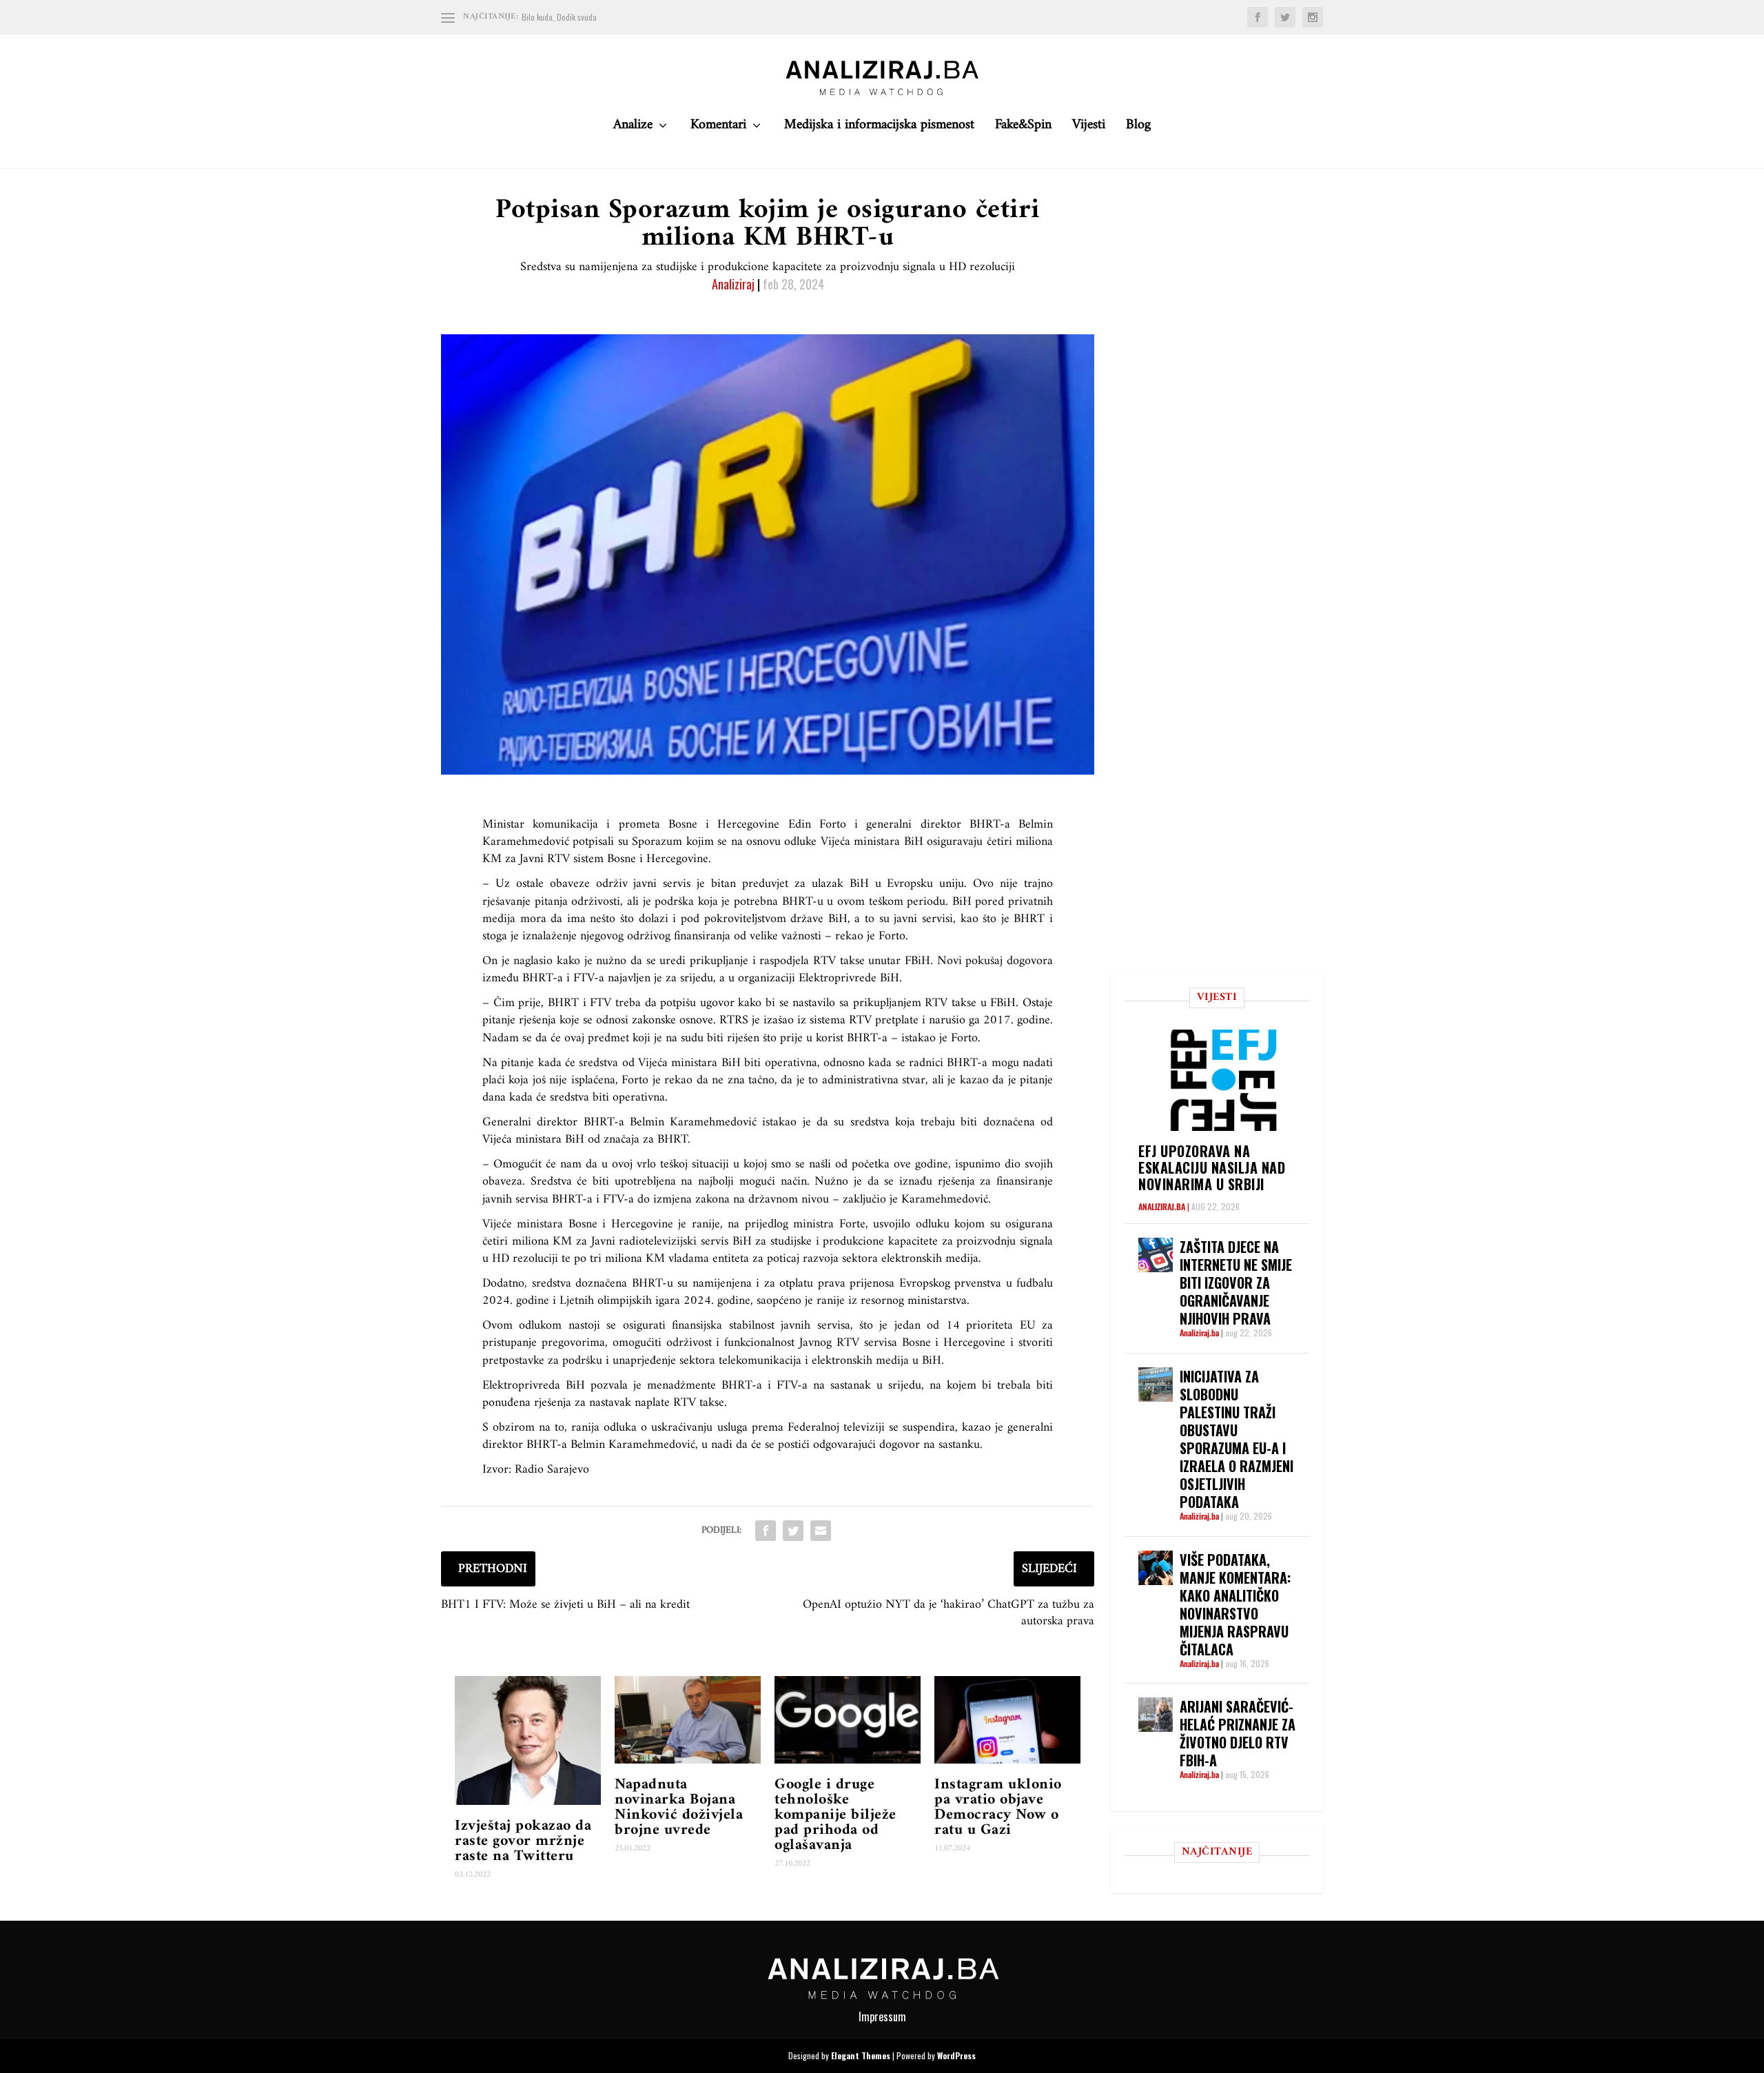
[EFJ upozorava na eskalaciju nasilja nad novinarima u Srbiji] (1224, 1080)
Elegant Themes (861, 2055)
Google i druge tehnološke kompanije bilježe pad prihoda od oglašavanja (835, 1815)
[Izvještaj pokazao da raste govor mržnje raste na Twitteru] (528, 1740)
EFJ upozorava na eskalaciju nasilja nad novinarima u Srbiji (1212, 1167)
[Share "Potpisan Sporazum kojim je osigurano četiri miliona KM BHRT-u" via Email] (821, 1531)
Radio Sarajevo (552, 1470)
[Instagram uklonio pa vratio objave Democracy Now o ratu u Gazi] (1007, 1720)
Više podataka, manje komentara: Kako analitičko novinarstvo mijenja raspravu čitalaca (1235, 1604)
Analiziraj (733, 284)
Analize (633, 129)
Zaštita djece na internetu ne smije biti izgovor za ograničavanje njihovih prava (1236, 1283)
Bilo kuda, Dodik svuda (559, 17)
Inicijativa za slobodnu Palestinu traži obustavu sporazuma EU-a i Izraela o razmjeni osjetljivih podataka (1237, 1439)
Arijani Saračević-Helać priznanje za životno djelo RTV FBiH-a (1238, 1733)
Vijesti (1089, 129)
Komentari (718, 129)
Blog (1138, 129)
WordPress (956, 2055)
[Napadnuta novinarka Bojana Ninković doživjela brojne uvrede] (688, 1720)
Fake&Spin (1023, 129)
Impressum (882, 2016)
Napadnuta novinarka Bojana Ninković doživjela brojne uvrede (679, 1807)
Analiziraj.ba (1162, 1206)
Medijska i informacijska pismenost (879, 129)
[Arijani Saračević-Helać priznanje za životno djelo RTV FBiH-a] (1156, 1715)
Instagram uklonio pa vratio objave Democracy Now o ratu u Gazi (998, 1807)
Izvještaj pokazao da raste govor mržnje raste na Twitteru (523, 1841)
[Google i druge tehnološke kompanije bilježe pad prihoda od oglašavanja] (848, 1720)
